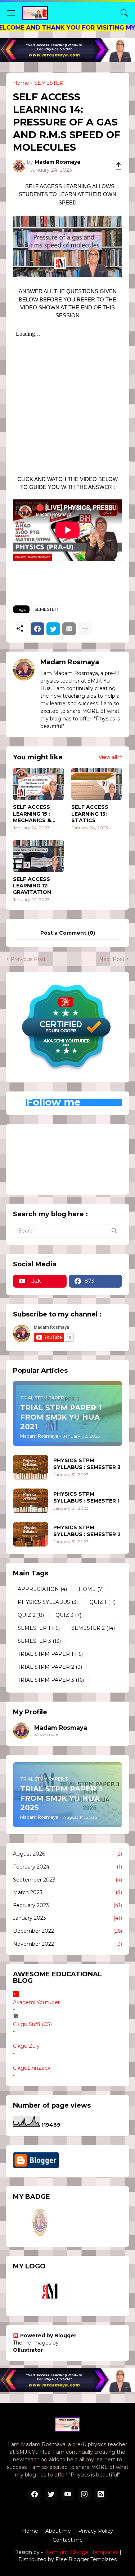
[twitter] (51, 2494)
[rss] (101, 2494)
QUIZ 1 (102, 1602)
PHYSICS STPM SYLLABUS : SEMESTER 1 (86, 1497)
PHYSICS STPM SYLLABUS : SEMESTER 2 (87, 1531)
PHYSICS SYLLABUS (48, 1602)
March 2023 (67, 1892)
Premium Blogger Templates (81, 2552)
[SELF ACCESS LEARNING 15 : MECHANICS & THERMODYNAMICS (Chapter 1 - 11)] (39, 784)
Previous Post (28, 959)
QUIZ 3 (68, 1615)
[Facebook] (37, 629)
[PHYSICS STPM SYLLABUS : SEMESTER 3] (31, 1467)
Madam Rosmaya (61, 1728)
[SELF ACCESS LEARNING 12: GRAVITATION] (39, 856)
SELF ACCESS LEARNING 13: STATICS (90, 813)
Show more (46, 1734)
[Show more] (85, 629)
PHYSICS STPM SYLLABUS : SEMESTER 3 (87, 1464)
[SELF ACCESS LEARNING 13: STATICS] (97, 784)
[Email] (69, 629)
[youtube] (68, 2494)
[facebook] (35, 2494)
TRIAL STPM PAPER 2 (50, 1667)
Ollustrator (28, 2350)
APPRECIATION (42, 1589)
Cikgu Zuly (26, 2046)
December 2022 (67, 1931)
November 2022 (67, 1944)
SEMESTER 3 (39, 1641)
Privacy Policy (96, 2531)
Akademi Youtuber (36, 2002)
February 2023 (67, 1905)
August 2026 (67, 1854)
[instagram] (84, 2494)
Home (21, 83)
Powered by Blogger (48, 2335)
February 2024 (67, 1867)
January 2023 (67, 1918)
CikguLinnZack (32, 2068)
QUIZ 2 (31, 1615)
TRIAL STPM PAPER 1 (50, 1654)
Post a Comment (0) (68, 933)
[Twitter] (53, 629)
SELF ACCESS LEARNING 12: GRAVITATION (32, 886)
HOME (91, 1589)
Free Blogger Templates (86, 2559)
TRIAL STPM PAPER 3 (51, 1680)
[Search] (124, 13)
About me (58, 2531)
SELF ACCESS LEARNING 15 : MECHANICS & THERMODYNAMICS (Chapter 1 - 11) (38, 814)
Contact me (68, 2540)
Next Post (112, 959)
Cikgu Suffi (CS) (32, 2024)
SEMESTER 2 (93, 1628)
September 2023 (67, 1880)
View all (108, 757)
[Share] (116, 166)
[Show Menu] (11, 13)
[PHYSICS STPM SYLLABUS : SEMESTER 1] (31, 1501)
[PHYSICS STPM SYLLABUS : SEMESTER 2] (31, 1534)
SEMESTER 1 (51, 83)
